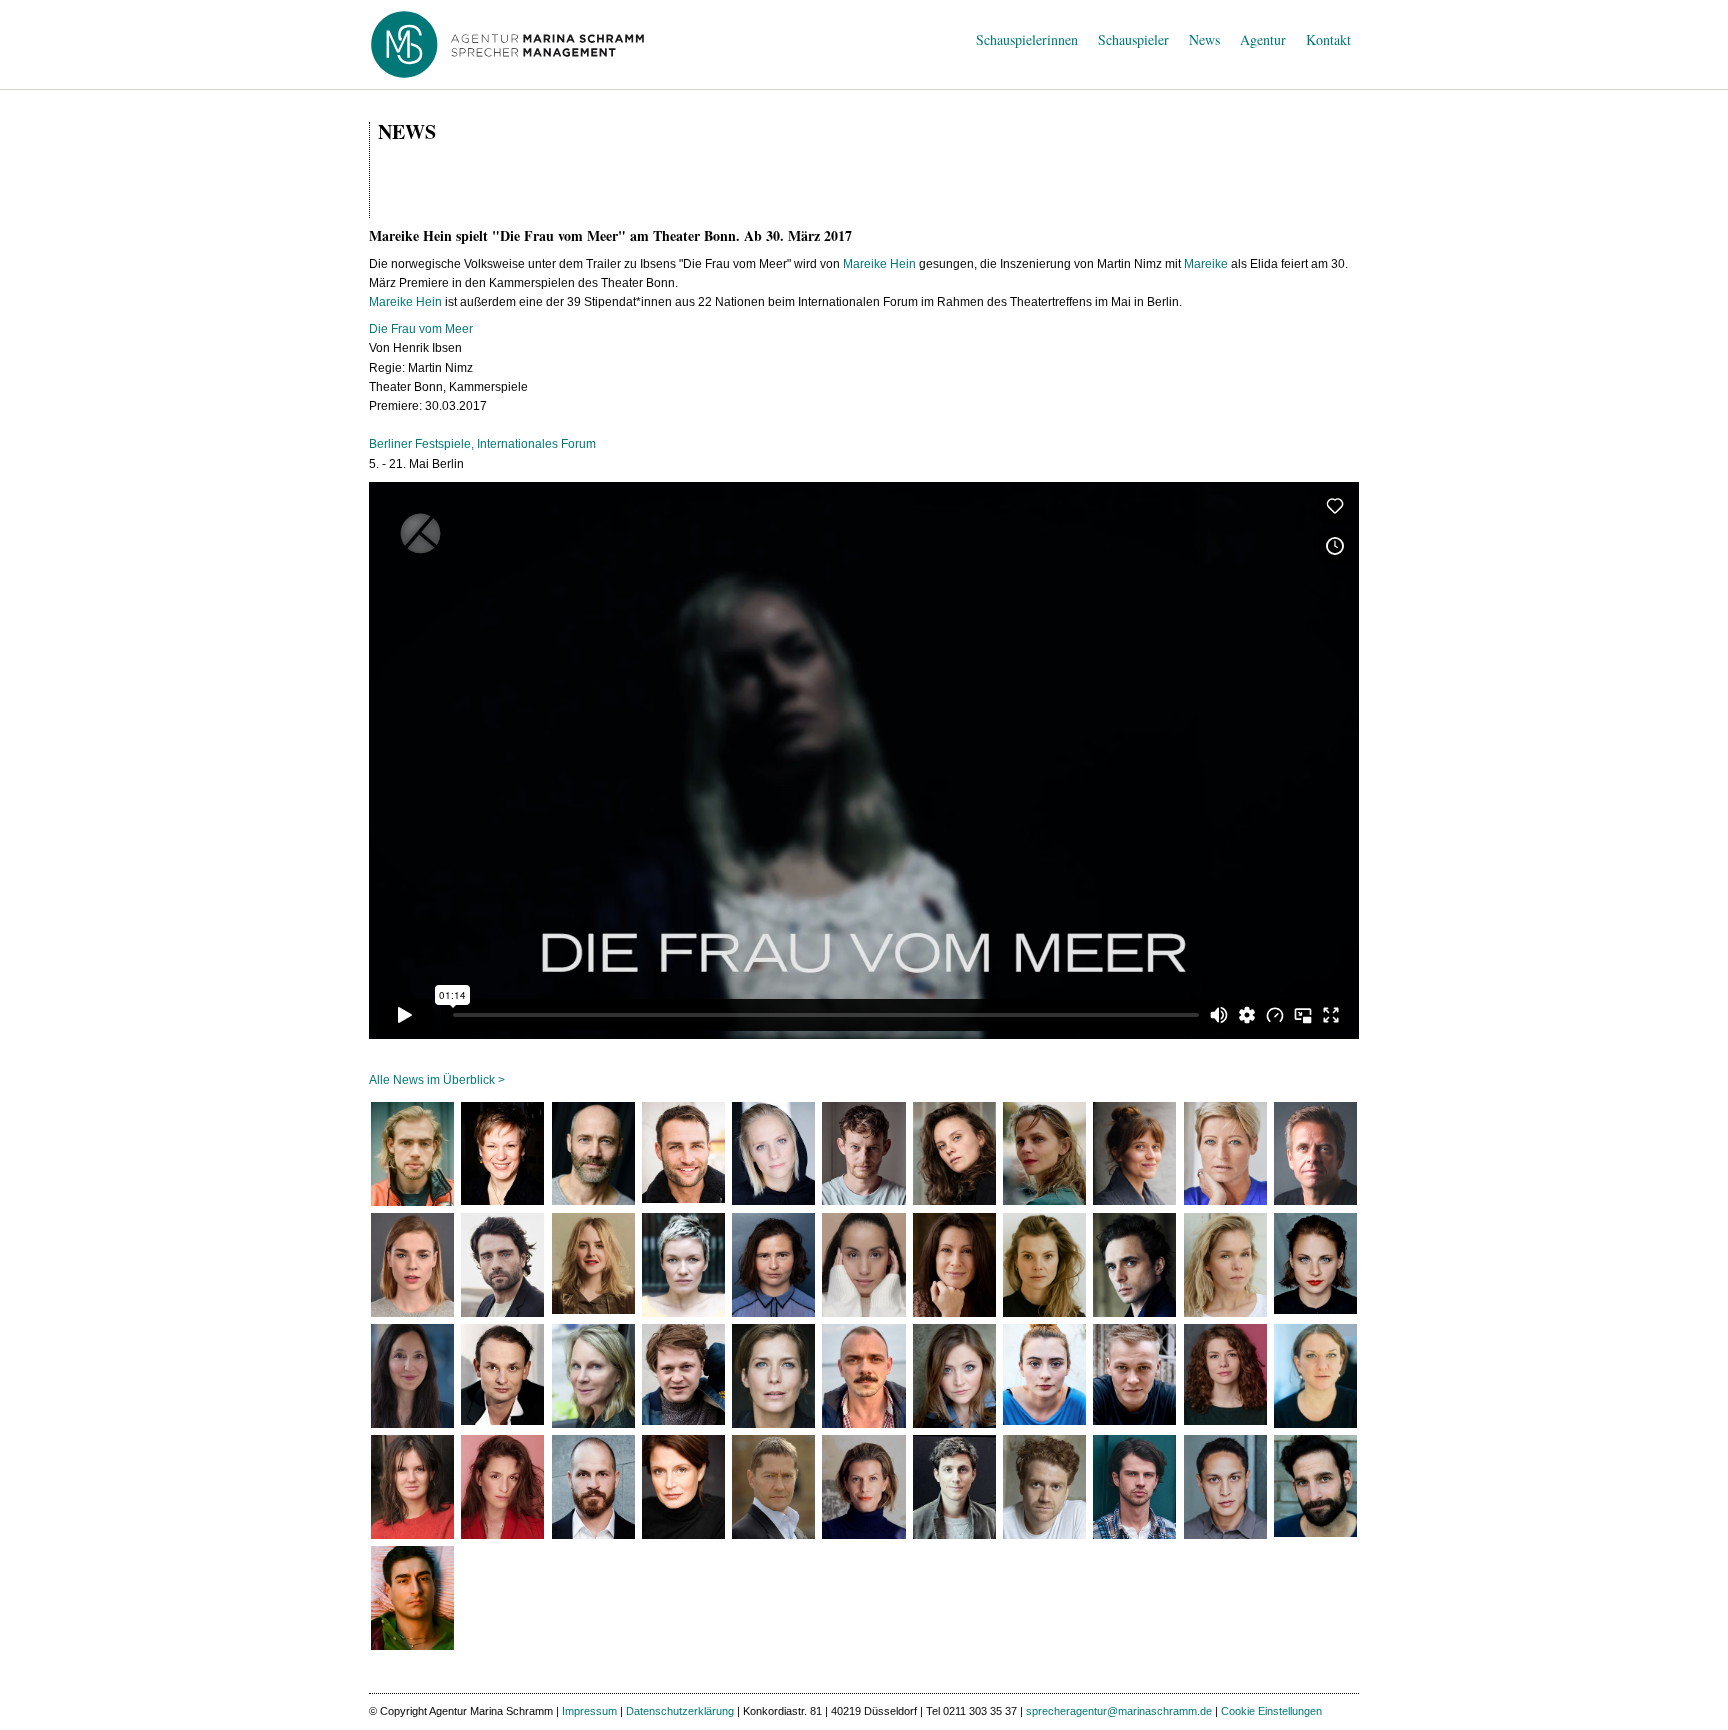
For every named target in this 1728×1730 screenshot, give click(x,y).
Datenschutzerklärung (680, 1711)
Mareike (1206, 264)
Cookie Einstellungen (1271, 1711)
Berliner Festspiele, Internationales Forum (482, 444)
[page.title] (412, 1154)
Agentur (1263, 39)
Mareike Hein (879, 264)
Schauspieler (1133, 39)
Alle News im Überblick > (437, 1080)
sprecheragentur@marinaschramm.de (1119, 1711)
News (1204, 39)
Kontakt (1328, 39)
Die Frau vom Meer (421, 329)
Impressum (589, 1711)
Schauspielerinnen (1027, 39)
